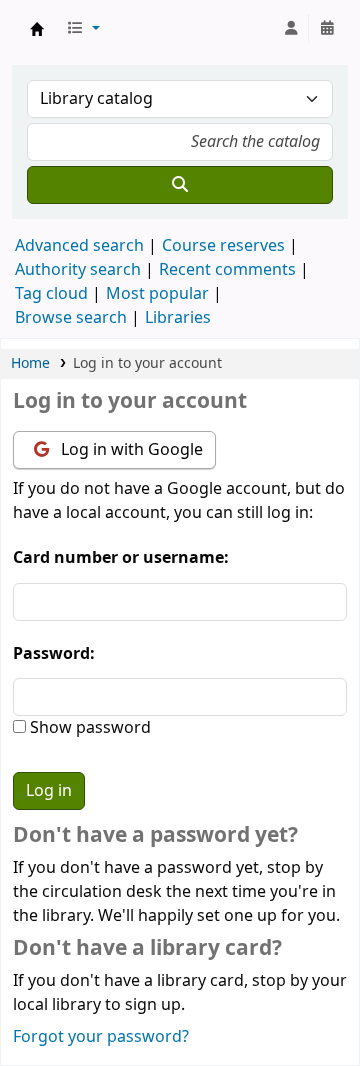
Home (30, 363)
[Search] (180, 185)
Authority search (78, 270)
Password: (54, 654)
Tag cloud (51, 294)
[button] (83, 29)
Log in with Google (130, 450)
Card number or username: (121, 558)
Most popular (157, 294)
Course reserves (223, 246)
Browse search (71, 318)
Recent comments (227, 270)
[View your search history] (327, 29)
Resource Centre (37, 29)
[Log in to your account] (291, 29)
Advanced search (79, 246)
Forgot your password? (101, 1037)
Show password (88, 728)
